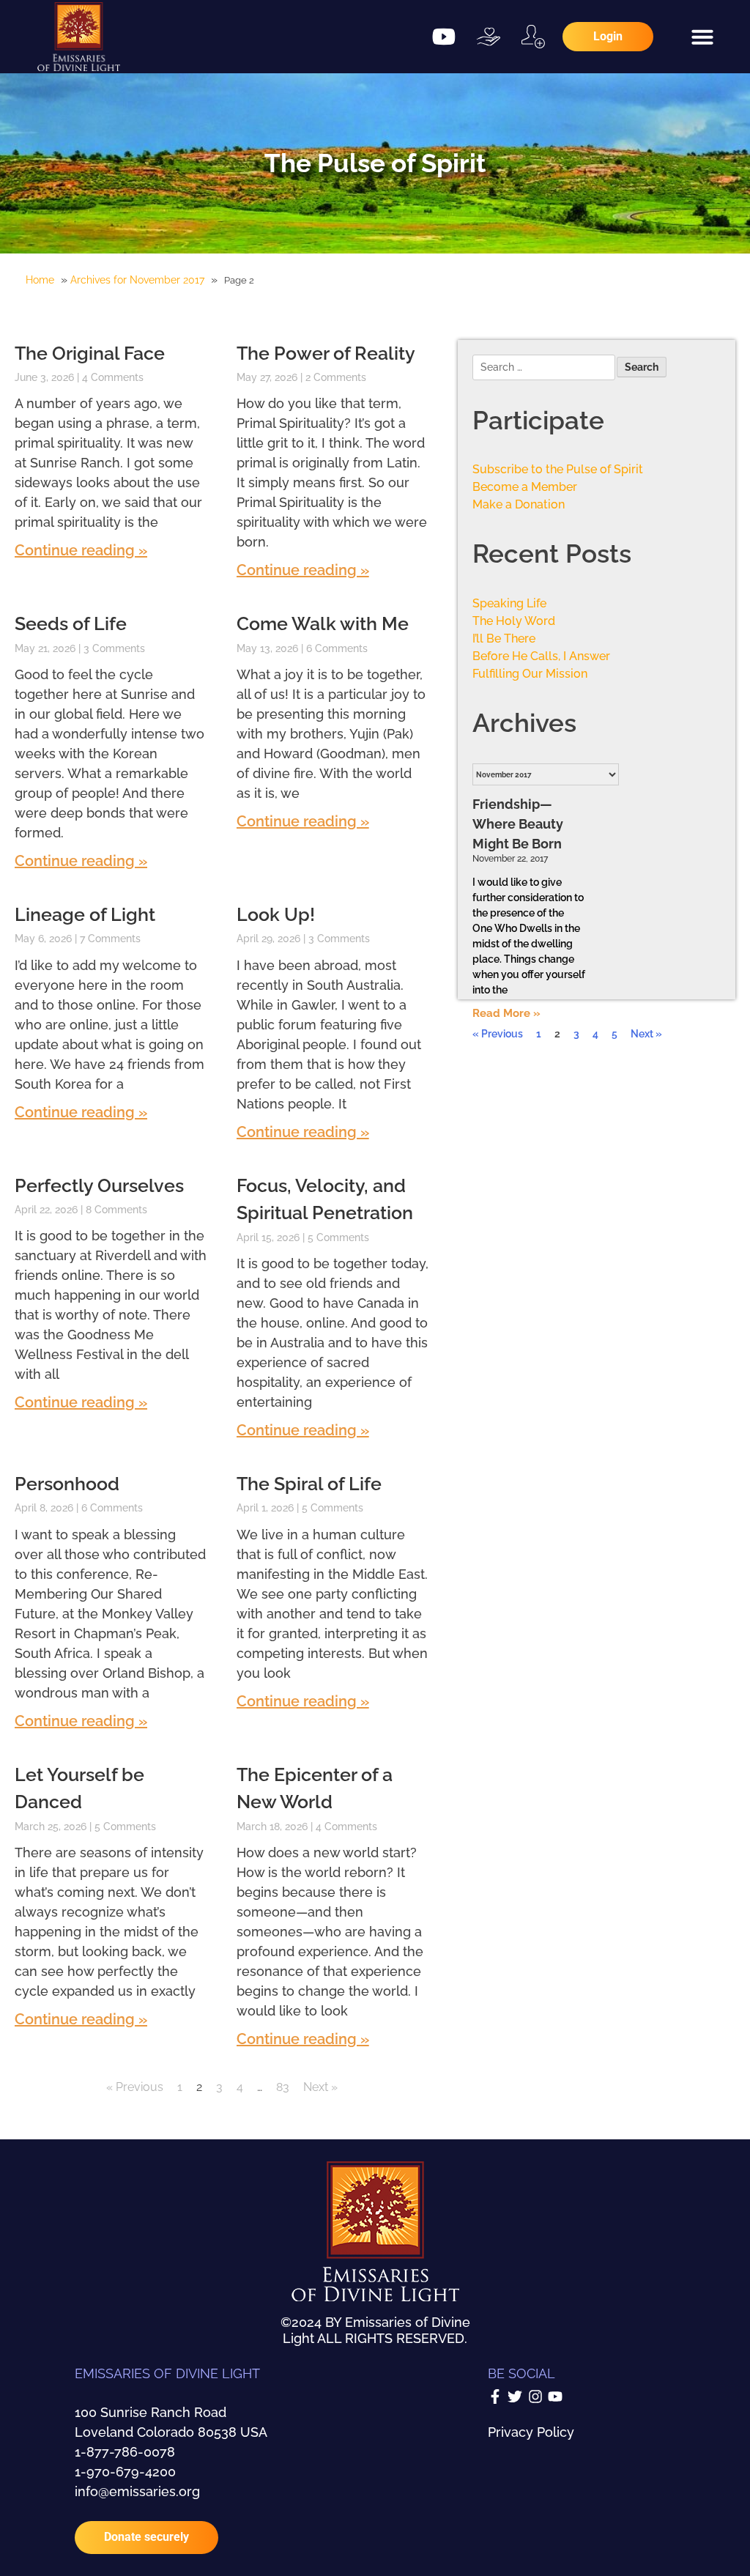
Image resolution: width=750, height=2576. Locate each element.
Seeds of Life (71, 623)
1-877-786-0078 (125, 2452)
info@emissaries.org (137, 2491)
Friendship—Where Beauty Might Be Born (518, 824)
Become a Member (525, 487)
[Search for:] (545, 369)
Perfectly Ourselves (99, 1185)
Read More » (506, 1013)
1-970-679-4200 (125, 2472)
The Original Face (90, 353)
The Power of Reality (326, 353)
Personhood (67, 1484)
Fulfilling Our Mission (530, 674)
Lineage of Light (85, 914)
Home (40, 280)
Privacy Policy (531, 2432)
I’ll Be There (504, 639)
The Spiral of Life (309, 1484)
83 (283, 2087)
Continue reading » (81, 550)
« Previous (135, 2087)
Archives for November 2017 (137, 280)
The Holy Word (514, 621)
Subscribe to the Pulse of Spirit (558, 469)
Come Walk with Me (323, 623)
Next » (320, 2087)
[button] (702, 37)
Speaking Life (509, 603)
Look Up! (276, 914)
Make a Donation (519, 504)
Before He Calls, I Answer (541, 656)
